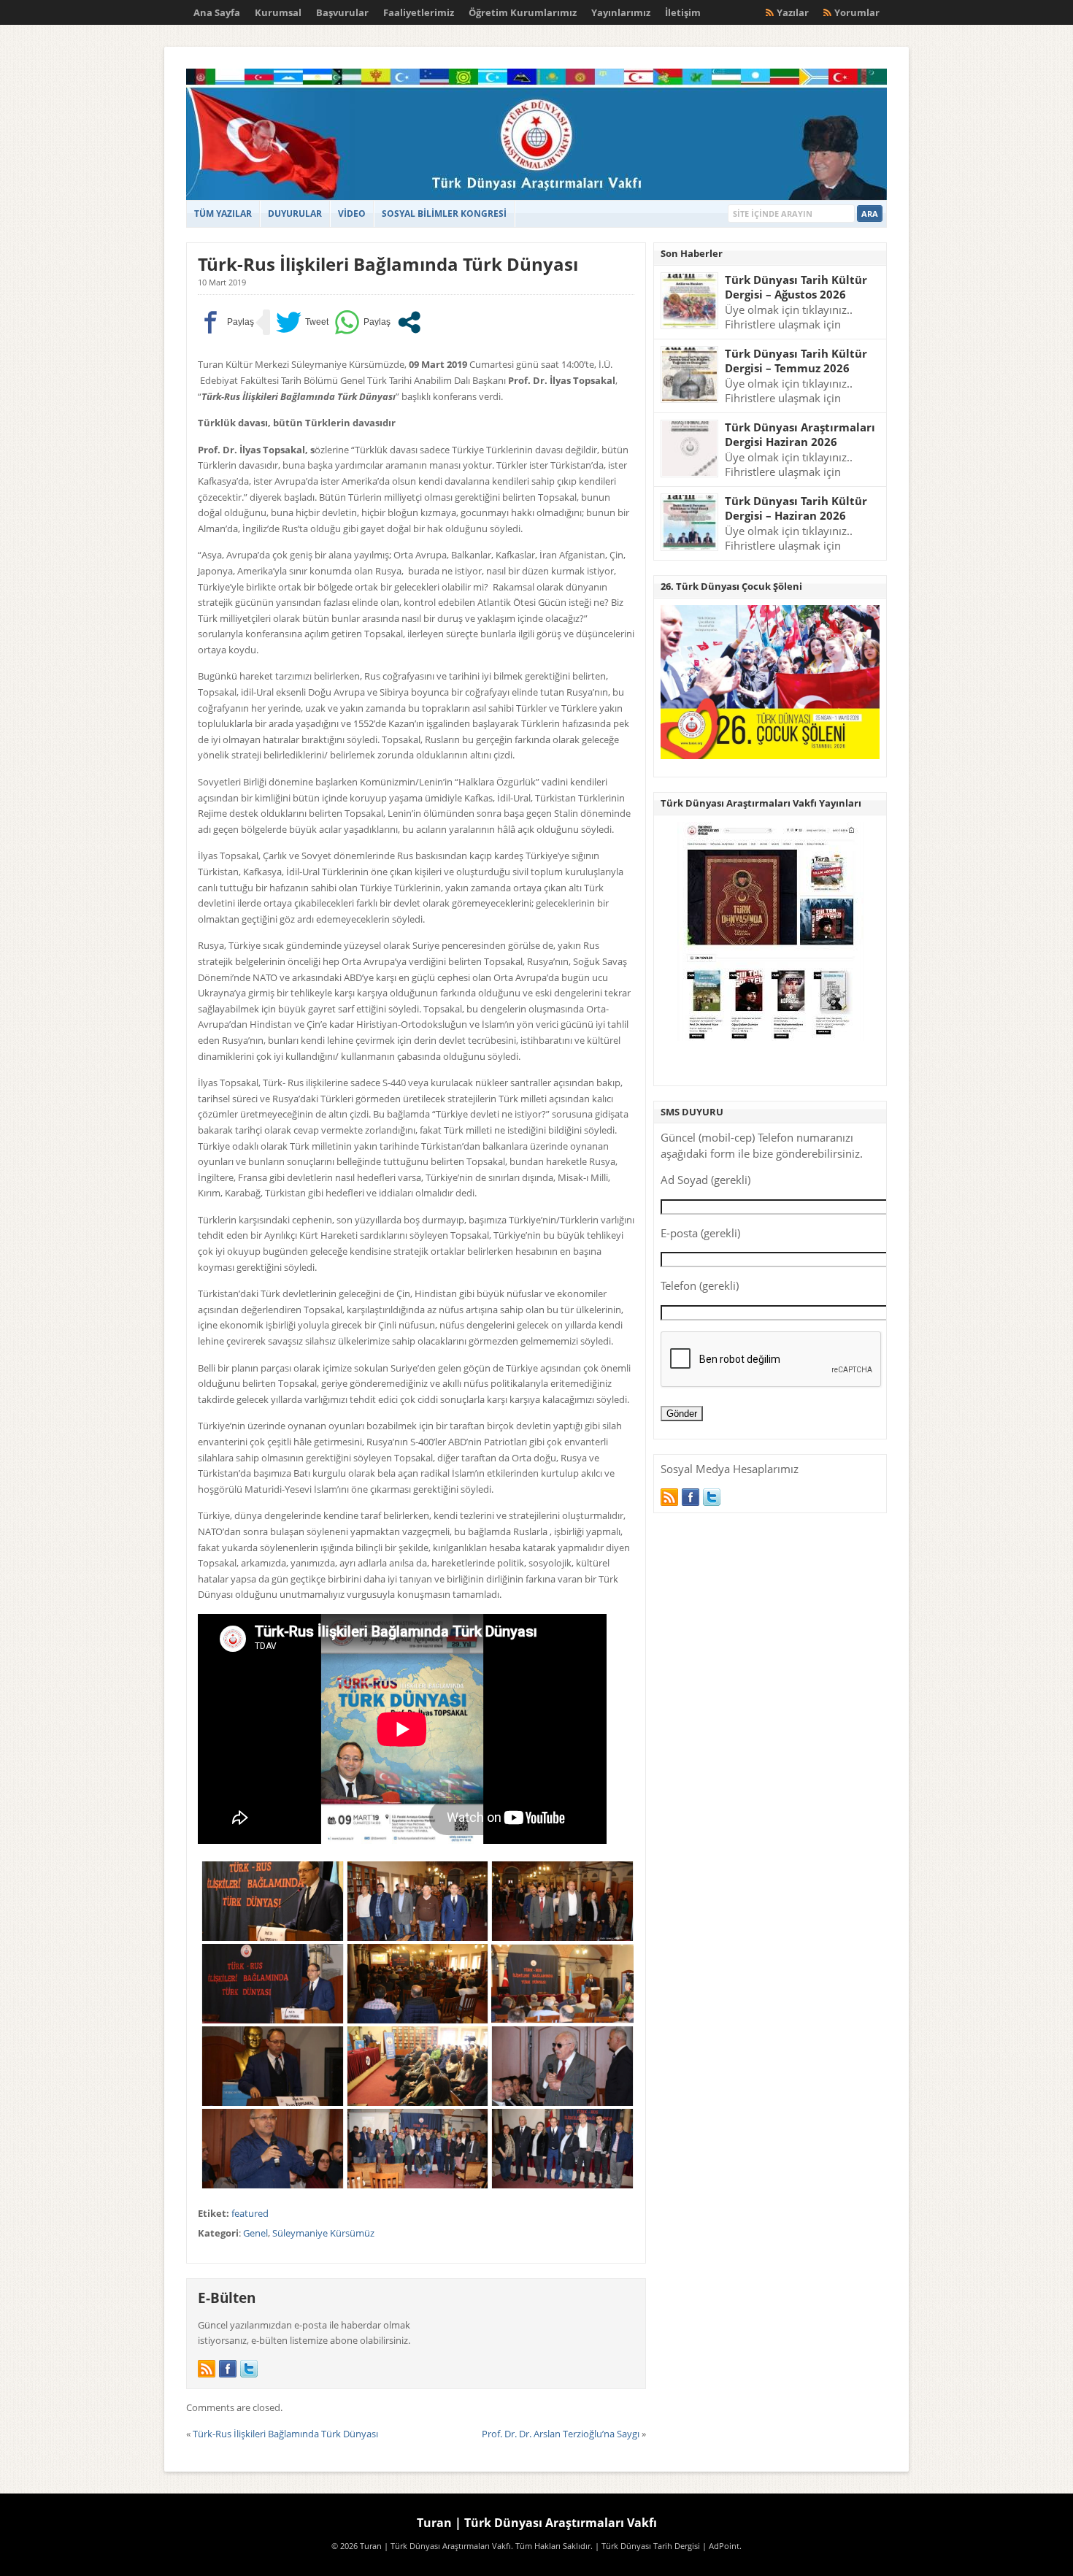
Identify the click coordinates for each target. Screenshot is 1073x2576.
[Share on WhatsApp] (362, 322)
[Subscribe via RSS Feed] (207, 2369)
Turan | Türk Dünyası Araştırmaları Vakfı (537, 2523)
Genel (255, 2233)
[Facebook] (228, 2369)
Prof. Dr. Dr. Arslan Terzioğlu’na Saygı (561, 2434)
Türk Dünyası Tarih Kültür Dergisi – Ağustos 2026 (796, 287)
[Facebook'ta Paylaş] (226, 322)
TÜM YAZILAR (223, 214)
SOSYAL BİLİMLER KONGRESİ (444, 214)
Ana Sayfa (217, 12)
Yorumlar (857, 12)
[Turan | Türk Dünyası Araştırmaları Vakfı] (536, 197)
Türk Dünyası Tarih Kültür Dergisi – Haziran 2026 (796, 508)
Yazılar (793, 12)
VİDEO (352, 214)
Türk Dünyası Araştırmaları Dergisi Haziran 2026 (800, 435)
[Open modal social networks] (409, 322)
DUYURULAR (295, 214)
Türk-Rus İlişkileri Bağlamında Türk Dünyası (388, 264)
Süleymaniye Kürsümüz (323, 2233)
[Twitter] (249, 2369)
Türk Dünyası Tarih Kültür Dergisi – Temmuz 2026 (796, 361)
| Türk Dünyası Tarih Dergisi (647, 2546)
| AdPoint (721, 2546)
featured (250, 2213)
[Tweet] (302, 322)
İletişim (683, 12)
